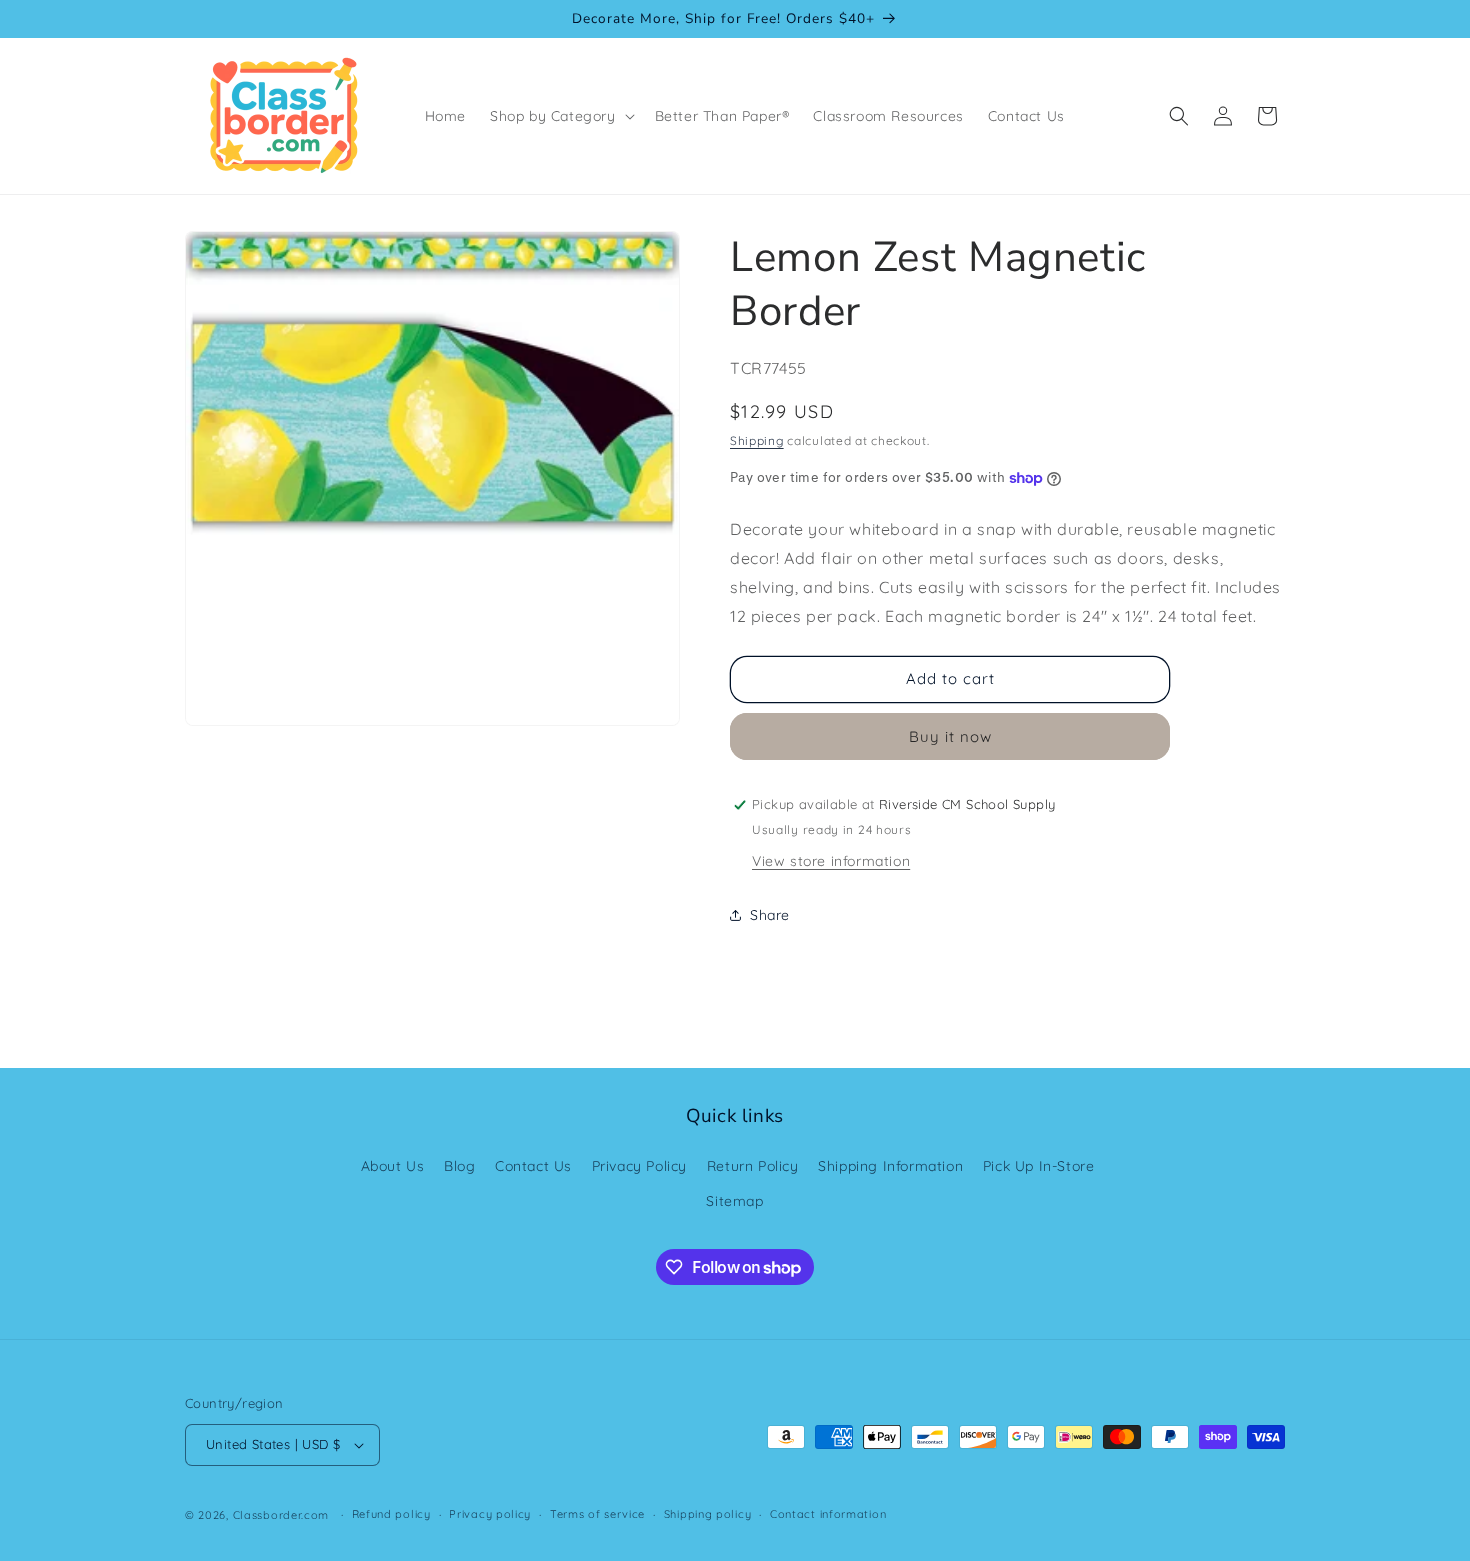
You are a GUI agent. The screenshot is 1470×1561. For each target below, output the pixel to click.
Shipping (757, 440)
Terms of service (597, 1514)
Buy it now (950, 736)
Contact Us (533, 1166)
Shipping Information (890, 1166)
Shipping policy (708, 1514)
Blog (459, 1166)
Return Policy (753, 1166)
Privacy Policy (639, 1166)
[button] (560, 116)
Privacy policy (490, 1514)
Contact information (828, 1514)
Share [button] (770, 915)
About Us (393, 1166)
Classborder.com (281, 1515)
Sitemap (734, 1201)
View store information (831, 861)
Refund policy (391, 1514)
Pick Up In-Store (1039, 1166)
